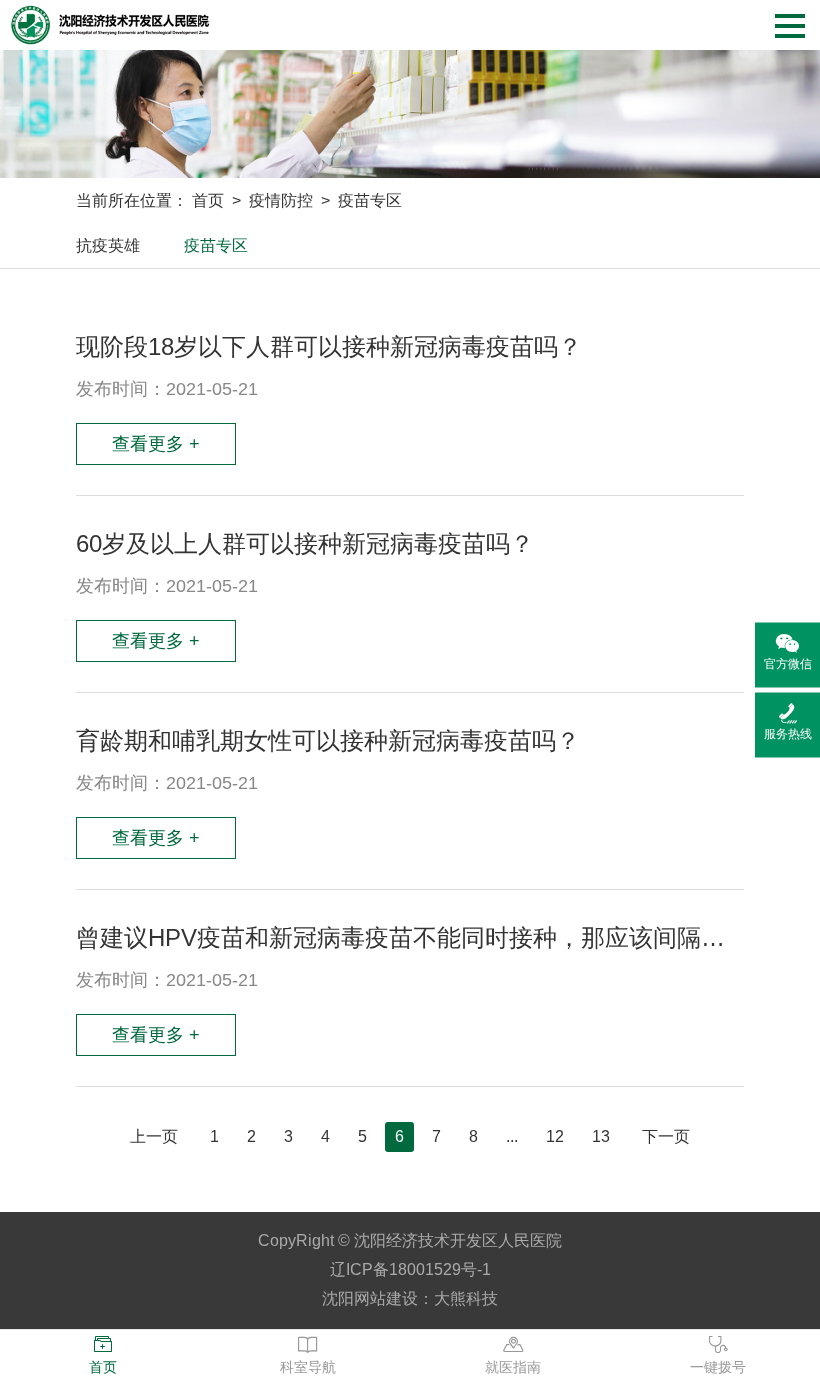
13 (601, 1136)
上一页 (154, 1136)
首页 (208, 200)
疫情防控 (281, 200)
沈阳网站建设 (370, 1298)
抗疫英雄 (108, 245)
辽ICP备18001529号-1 (410, 1269)
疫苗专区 (370, 200)
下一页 (666, 1136)
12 (555, 1136)
